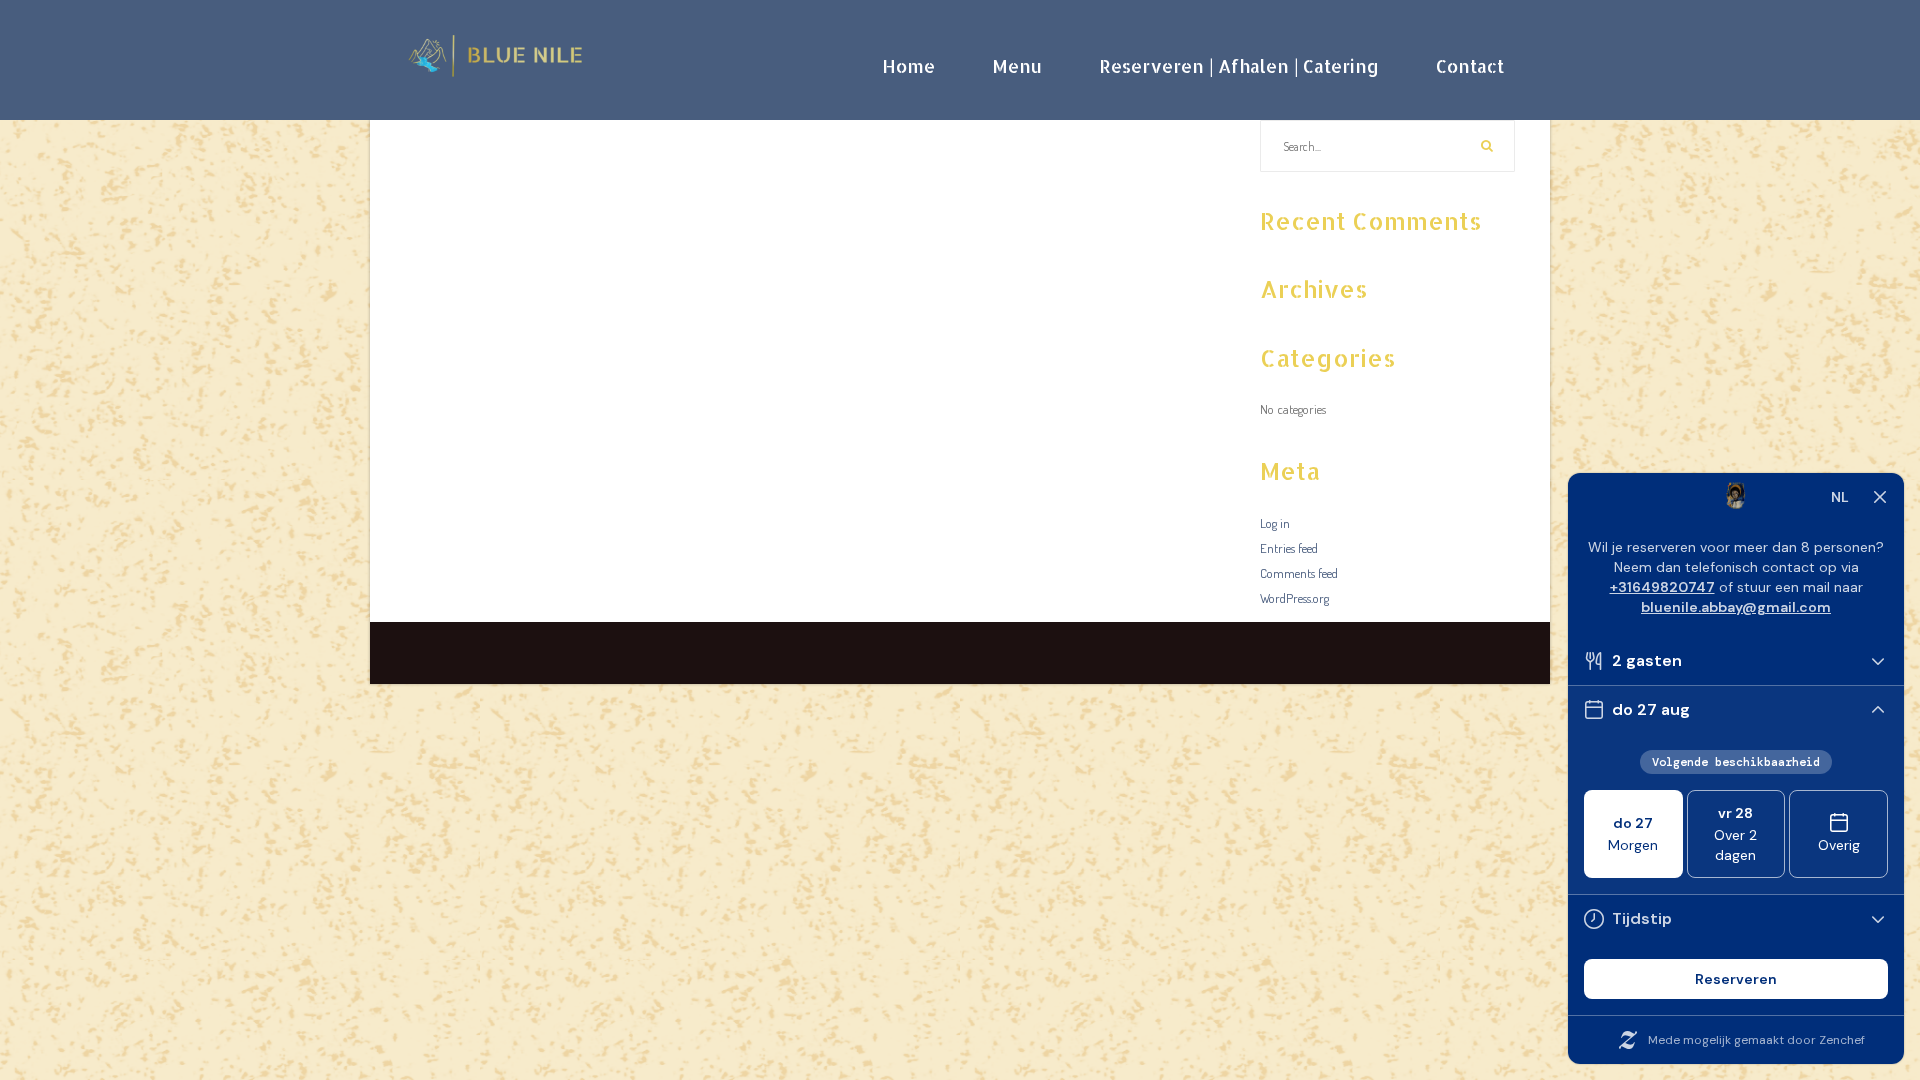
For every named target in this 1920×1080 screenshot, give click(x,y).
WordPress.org (1294, 598)
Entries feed (1289, 548)
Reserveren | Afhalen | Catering (1239, 65)
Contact (1470, 65)
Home (908, 65)
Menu (1017, 65)
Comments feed (1299, 573)
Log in (1275, 523)
